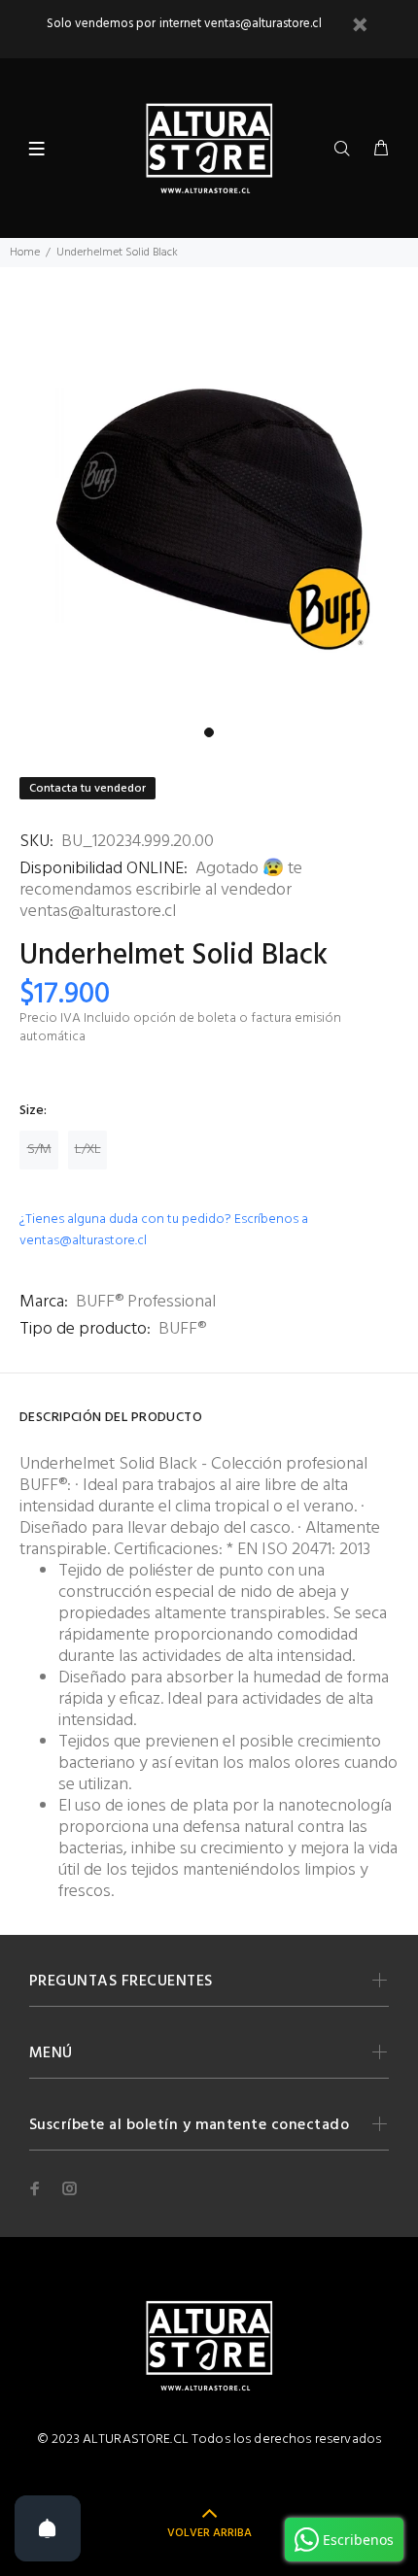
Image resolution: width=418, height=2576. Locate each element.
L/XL (88, 1150)
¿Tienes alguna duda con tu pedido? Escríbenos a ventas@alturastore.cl (164, 1230)
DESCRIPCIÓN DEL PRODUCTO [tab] (111, 1418)
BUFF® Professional (146, 1302)
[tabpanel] (209, 508)
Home (25, 253)
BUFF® (182, 1329)
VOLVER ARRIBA (209, 2533)
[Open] (48, 2528)
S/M (39, 1150)
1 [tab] (209, 732)
